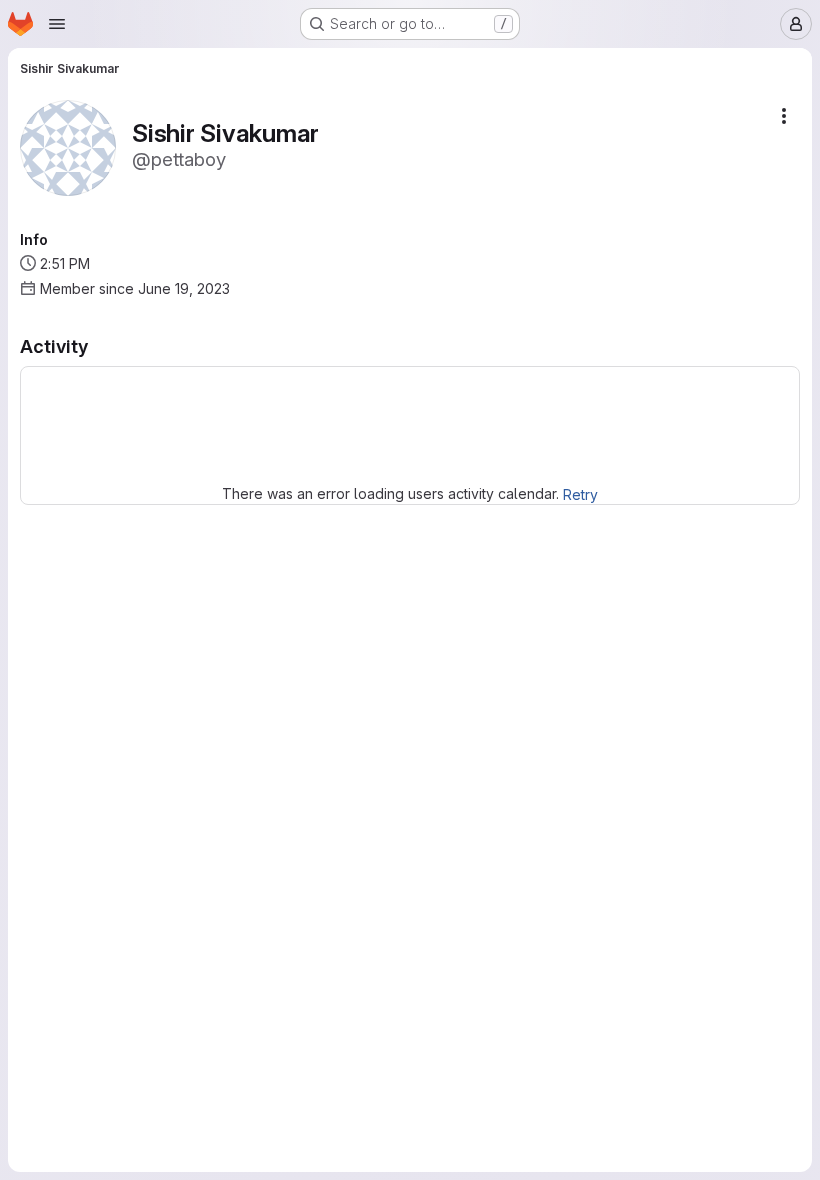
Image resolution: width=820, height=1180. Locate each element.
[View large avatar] (68, 146)
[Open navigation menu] (57, 24)
